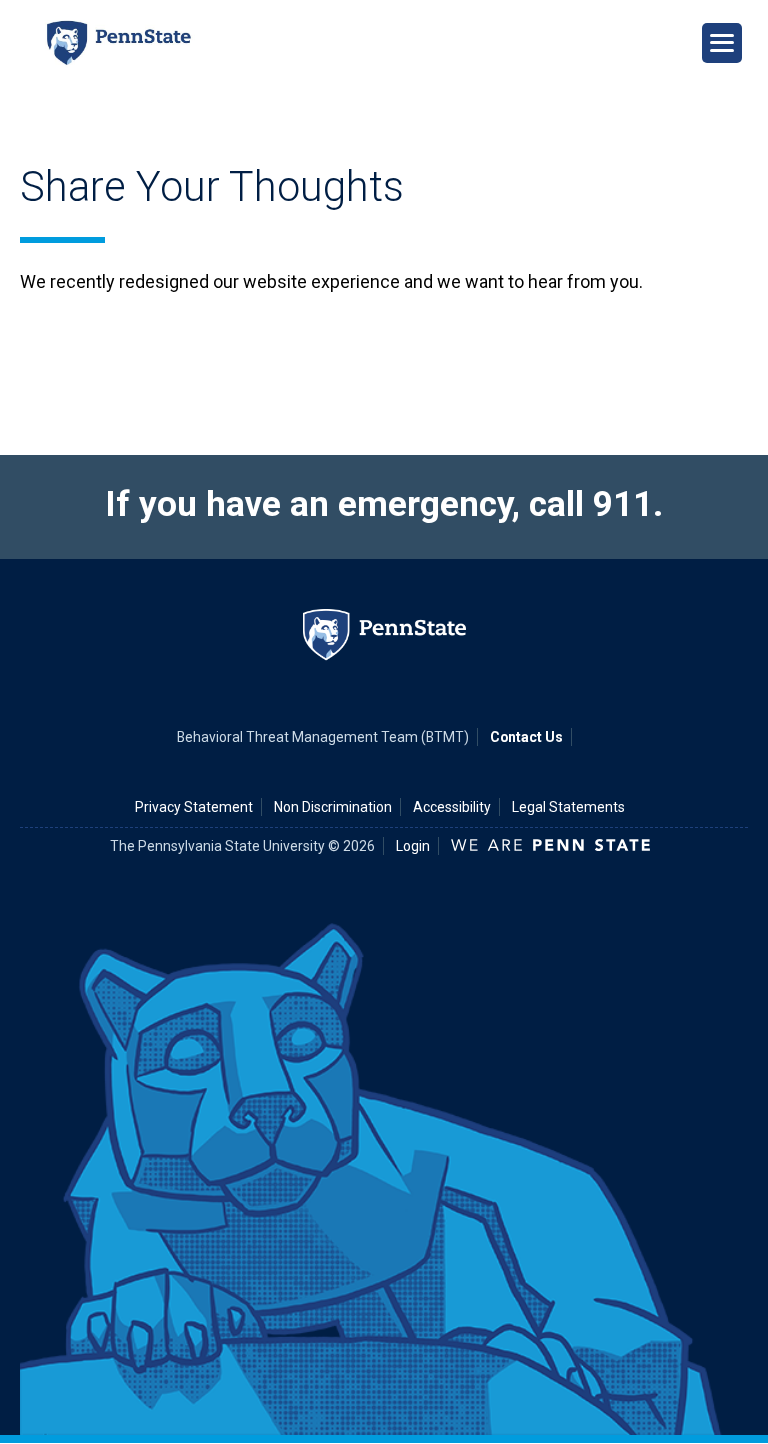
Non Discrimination (333, 807)
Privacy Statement (194, 807)
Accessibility (452, 807)
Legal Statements (568, 807)
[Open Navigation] (722, 43)
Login (413, 846)
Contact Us (526, 737)
